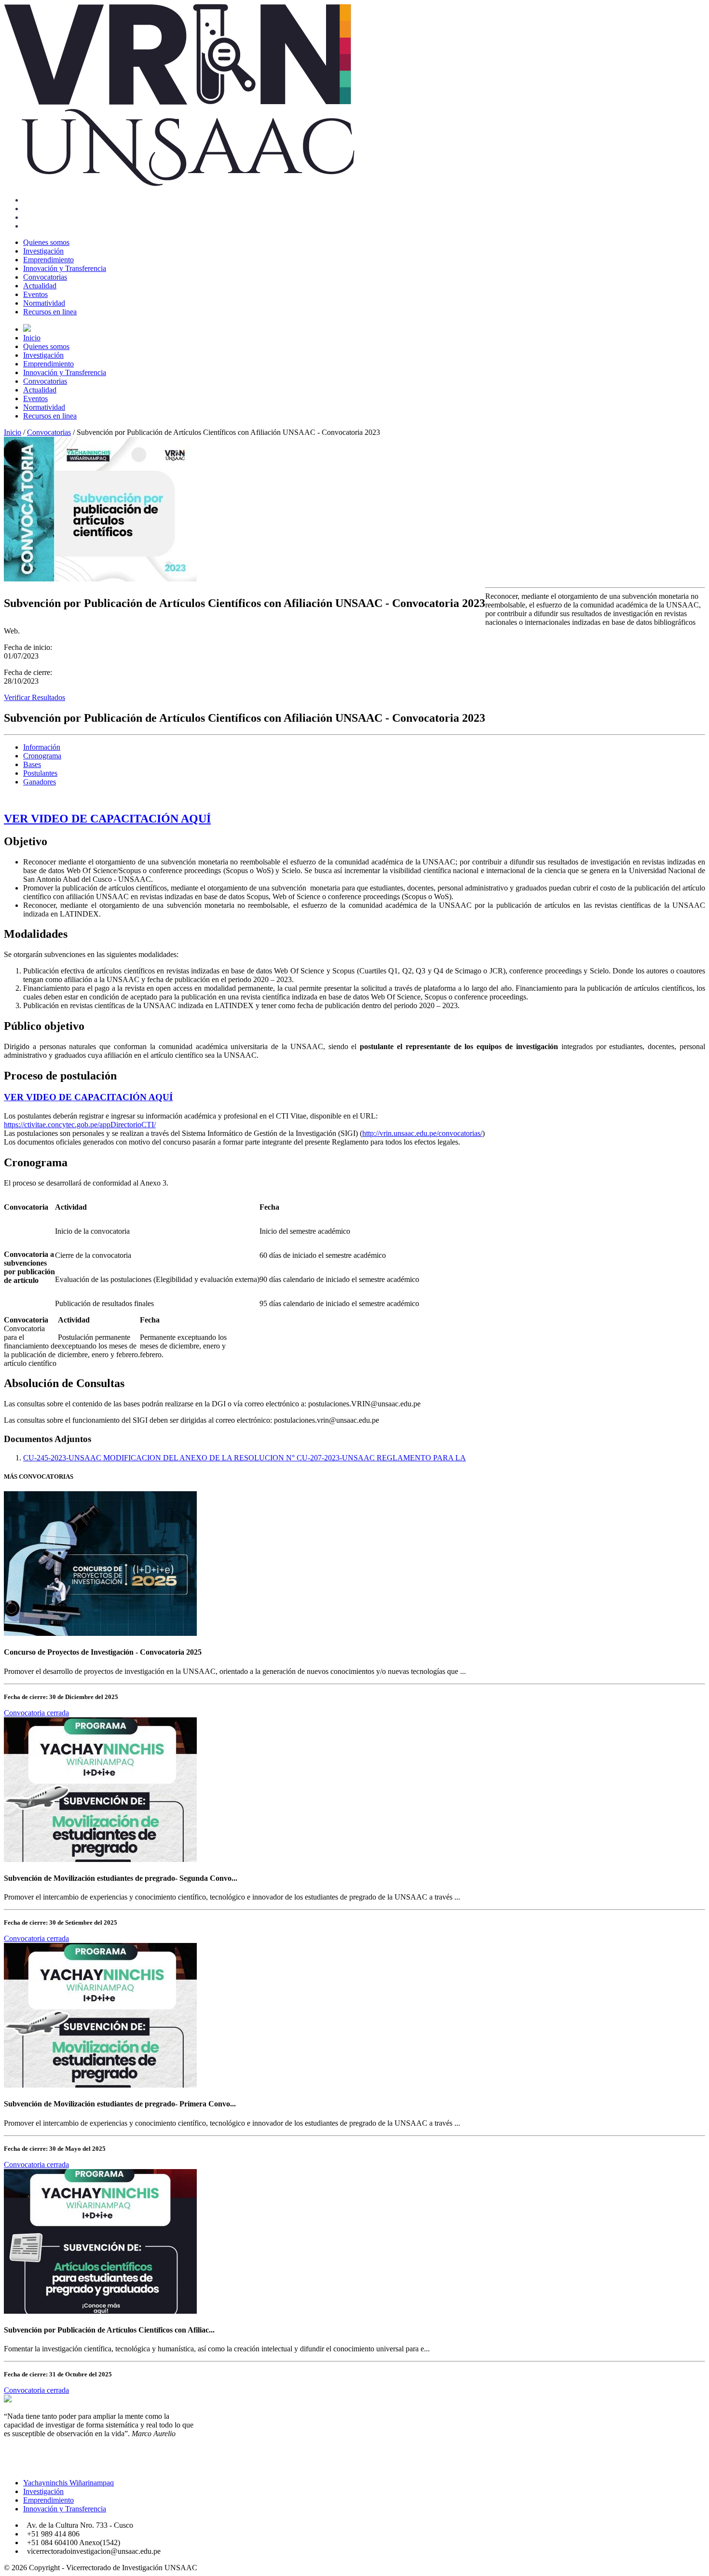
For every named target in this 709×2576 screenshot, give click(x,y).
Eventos (35, 294)
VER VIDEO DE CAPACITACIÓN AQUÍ (107, 819)
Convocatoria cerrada (36, 1713)
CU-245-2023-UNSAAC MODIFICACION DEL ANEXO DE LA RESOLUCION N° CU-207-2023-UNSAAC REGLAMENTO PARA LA (245, 1458)
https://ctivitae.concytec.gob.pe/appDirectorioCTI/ (80, 1125)
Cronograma (42, 756)
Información (42, 747)
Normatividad (44, 303)
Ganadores (40, 782)
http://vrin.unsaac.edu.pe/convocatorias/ (422, 1133)
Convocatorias (45, 277)
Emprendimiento (48, 260)
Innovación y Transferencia (65, 268)
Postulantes (40, 773)
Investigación (43, 251)
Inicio (32, 338)
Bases (32, 764)
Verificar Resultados (34, 697)
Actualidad (40, 286)
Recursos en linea (50, 312)
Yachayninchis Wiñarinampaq (68, 2483)
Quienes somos (46, 242)
